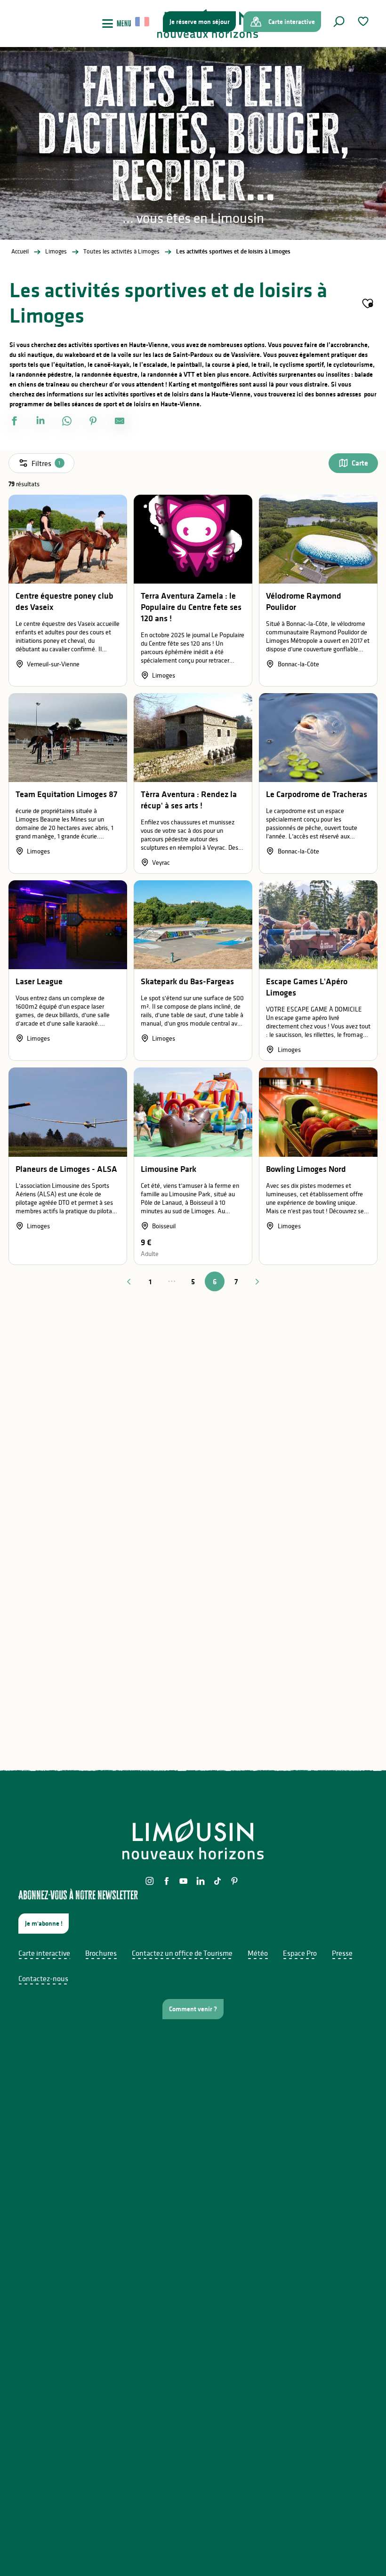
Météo (258, 1953)
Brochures (101, 1953)
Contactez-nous (43, 1978)
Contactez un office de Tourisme (182, 1953)
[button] (339, 22)
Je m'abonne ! (44, 1923)
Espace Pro (300, 1953)
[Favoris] (364, 21)
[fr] (143, 22)
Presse (342, 1953)
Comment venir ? (193, 2009)
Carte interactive (44, 1953)
